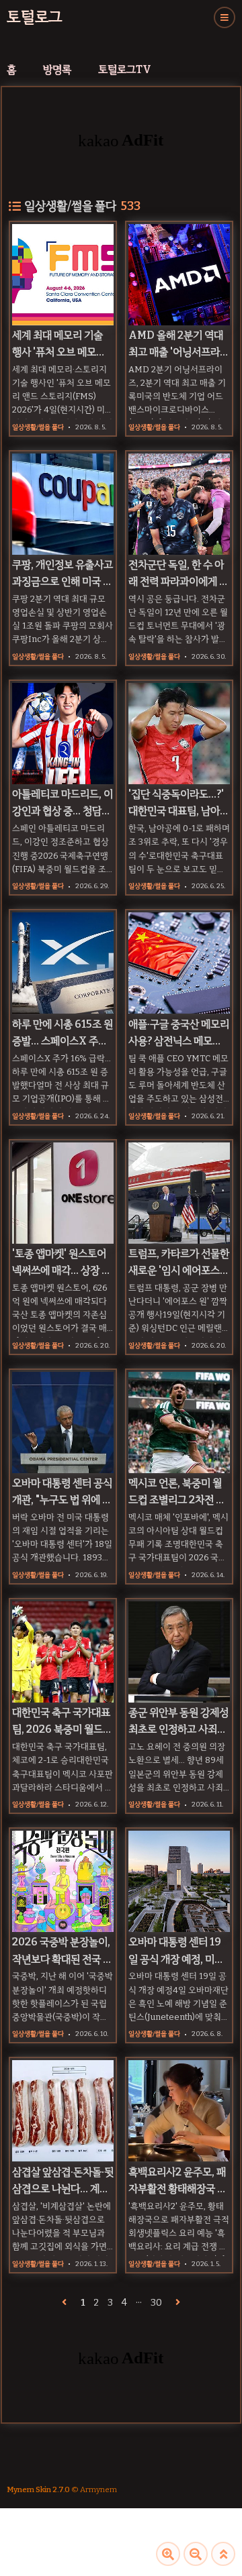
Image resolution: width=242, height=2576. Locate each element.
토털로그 (35, 17)
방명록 (57, 69)
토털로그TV (125, 69)
